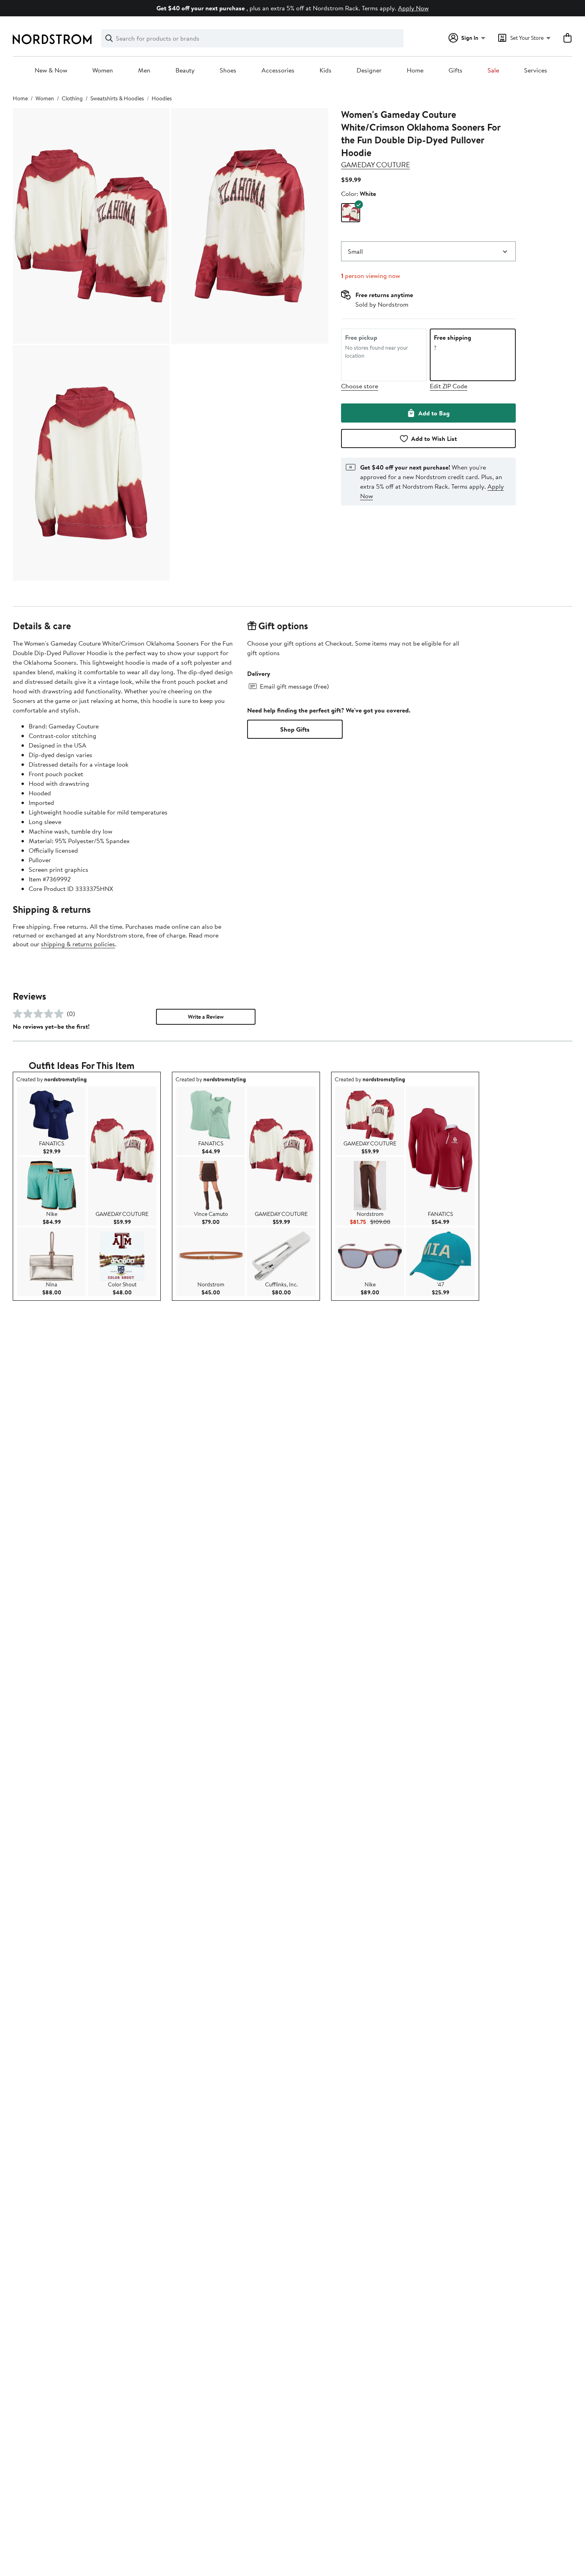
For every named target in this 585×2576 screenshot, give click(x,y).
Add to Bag (434, 413)
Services (536, 70)
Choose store (360, 386)
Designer (369, 70)
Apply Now (413, 8)
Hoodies (162, 98)
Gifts (455, 70)
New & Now (51, 70)
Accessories (278, 70)
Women (103, 70)
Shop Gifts (295, 729)
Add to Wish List (434, 438)
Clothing (72, 98)
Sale (493, 70)
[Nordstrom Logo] (52, 39)
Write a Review (206, 1017)
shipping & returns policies (78, 944)
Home (415, 70)
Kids (326, 70)
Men (144, 70)
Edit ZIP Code (448, 386)
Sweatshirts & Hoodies (117, 98)
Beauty (185, 70)
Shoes (228, 70)
